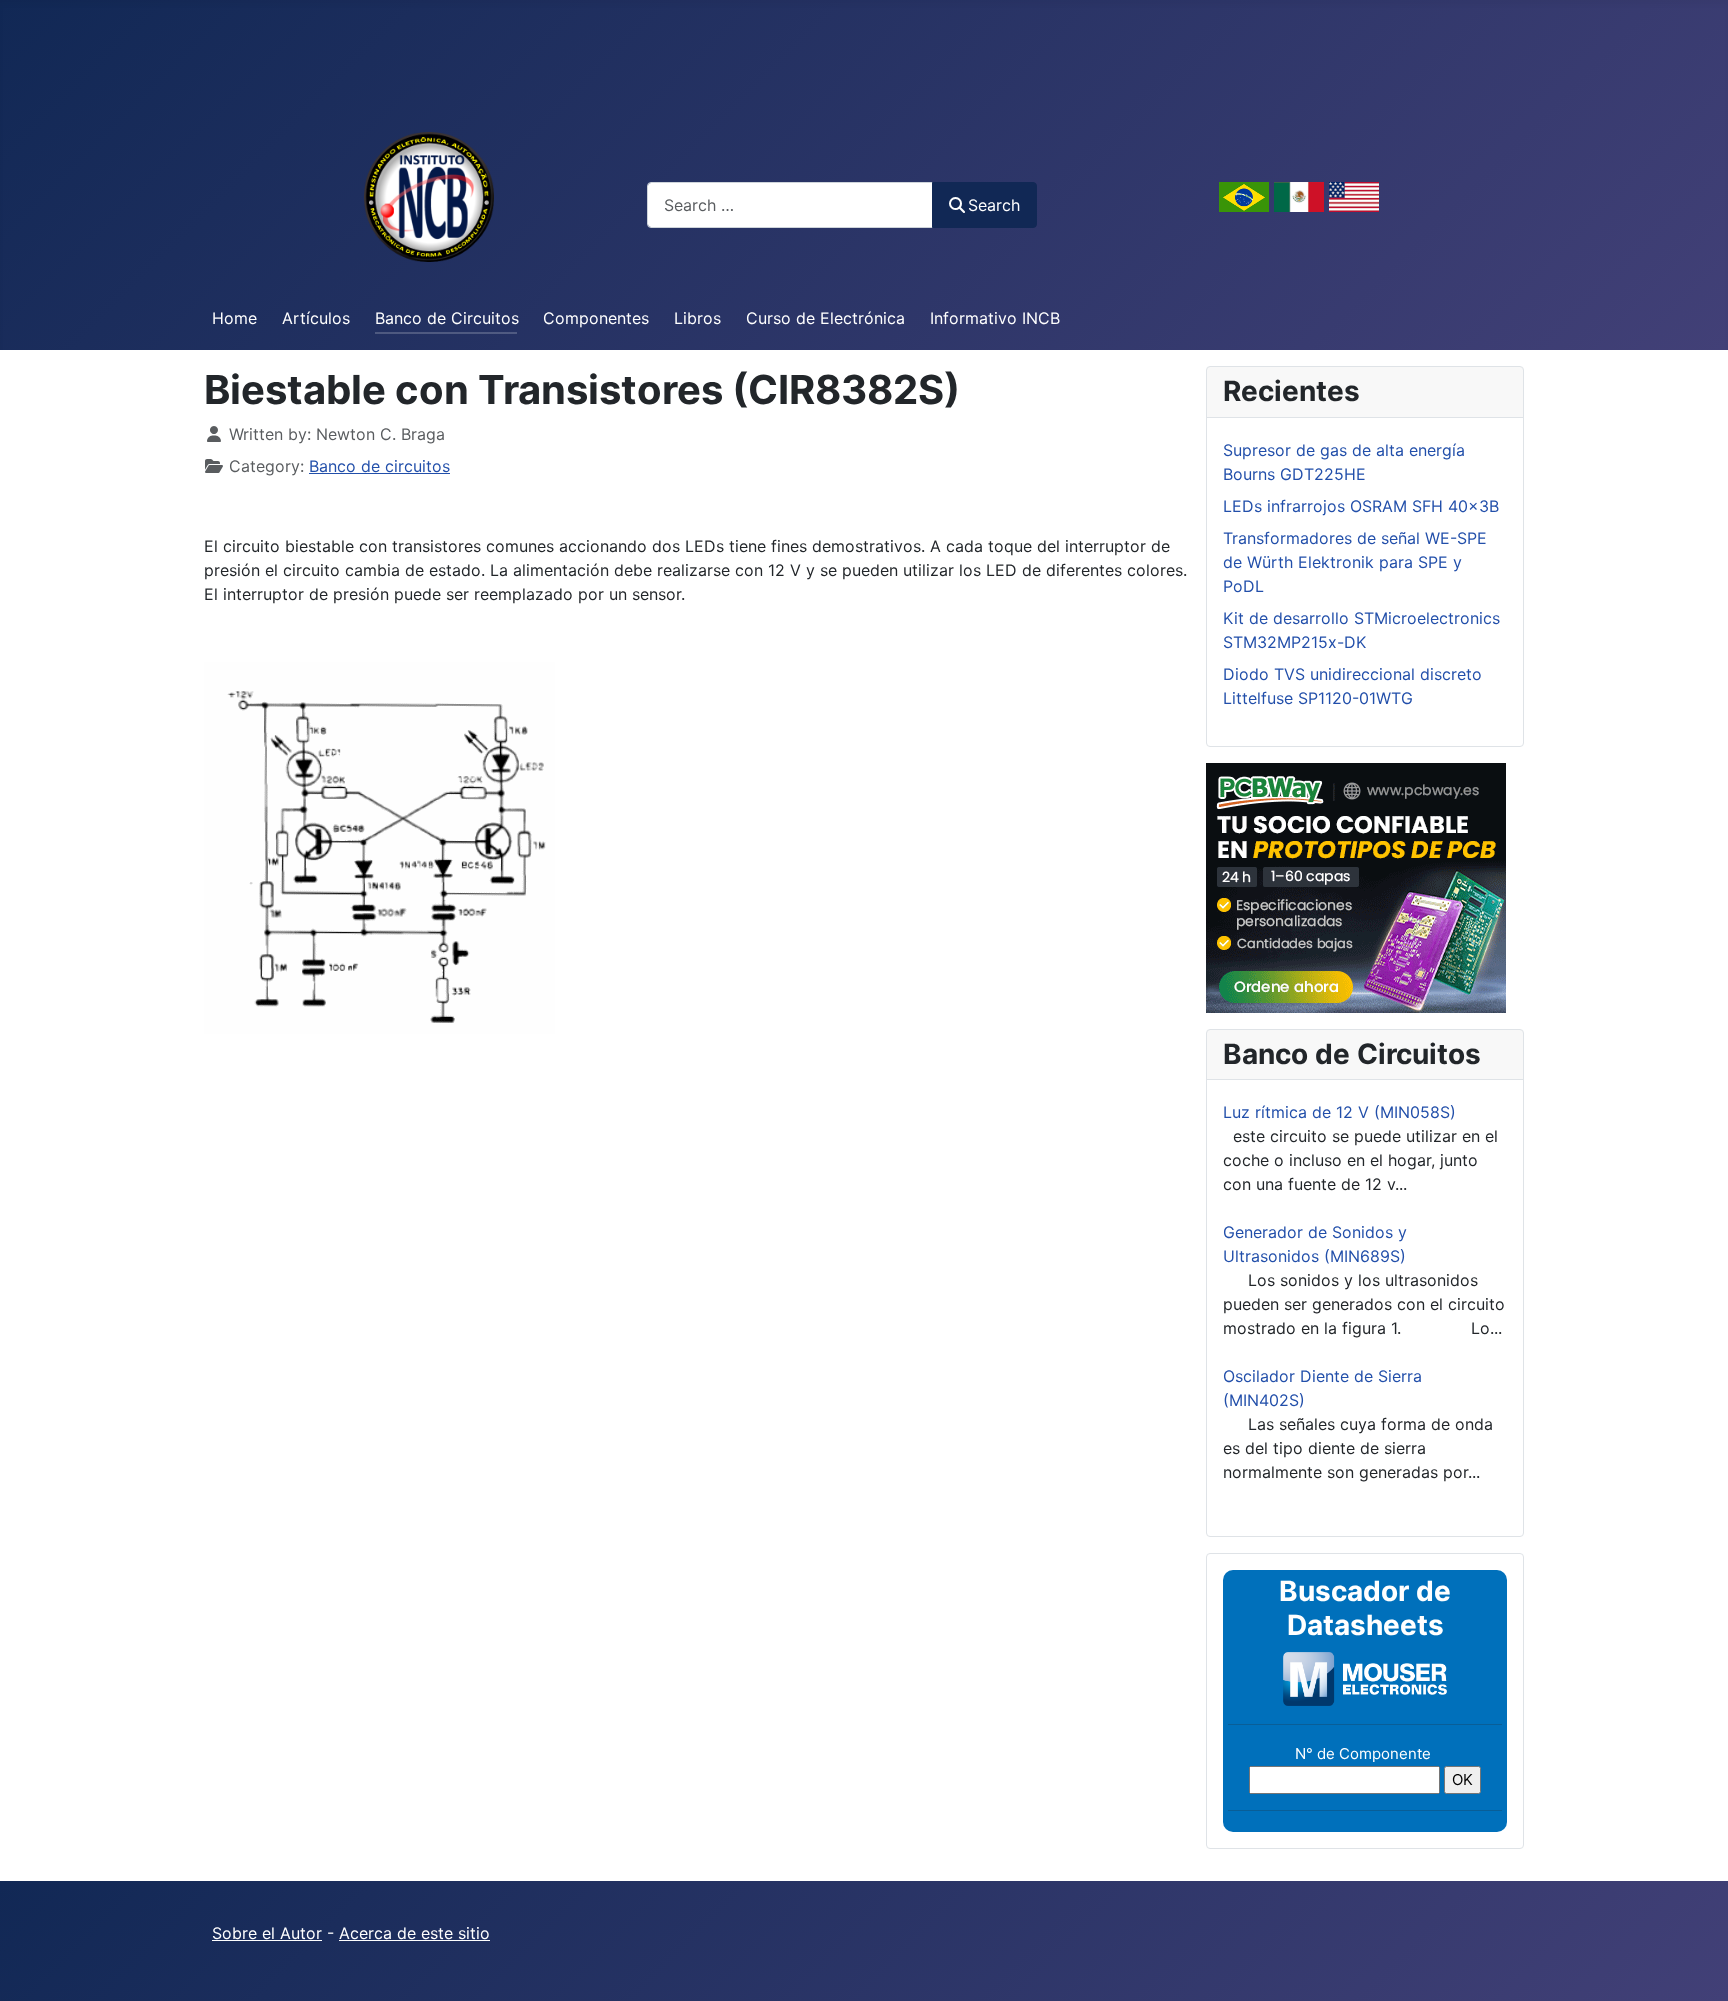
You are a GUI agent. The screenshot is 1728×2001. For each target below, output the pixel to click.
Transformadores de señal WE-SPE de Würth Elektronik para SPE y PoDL (1355, 562)
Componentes (596, 318)
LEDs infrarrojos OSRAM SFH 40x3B (1361, 506)
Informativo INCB (995, 318)
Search (994, 205)
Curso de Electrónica (825, 318)
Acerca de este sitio (414, 1933)
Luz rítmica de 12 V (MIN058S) (1339, 1112)
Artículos (316, 318)
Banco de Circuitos (447, 318)
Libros (697, 318)
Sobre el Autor (267, 1933)
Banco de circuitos (379, 466)
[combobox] (790, 204)
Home (234, 318)
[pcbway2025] (1356, 886)
